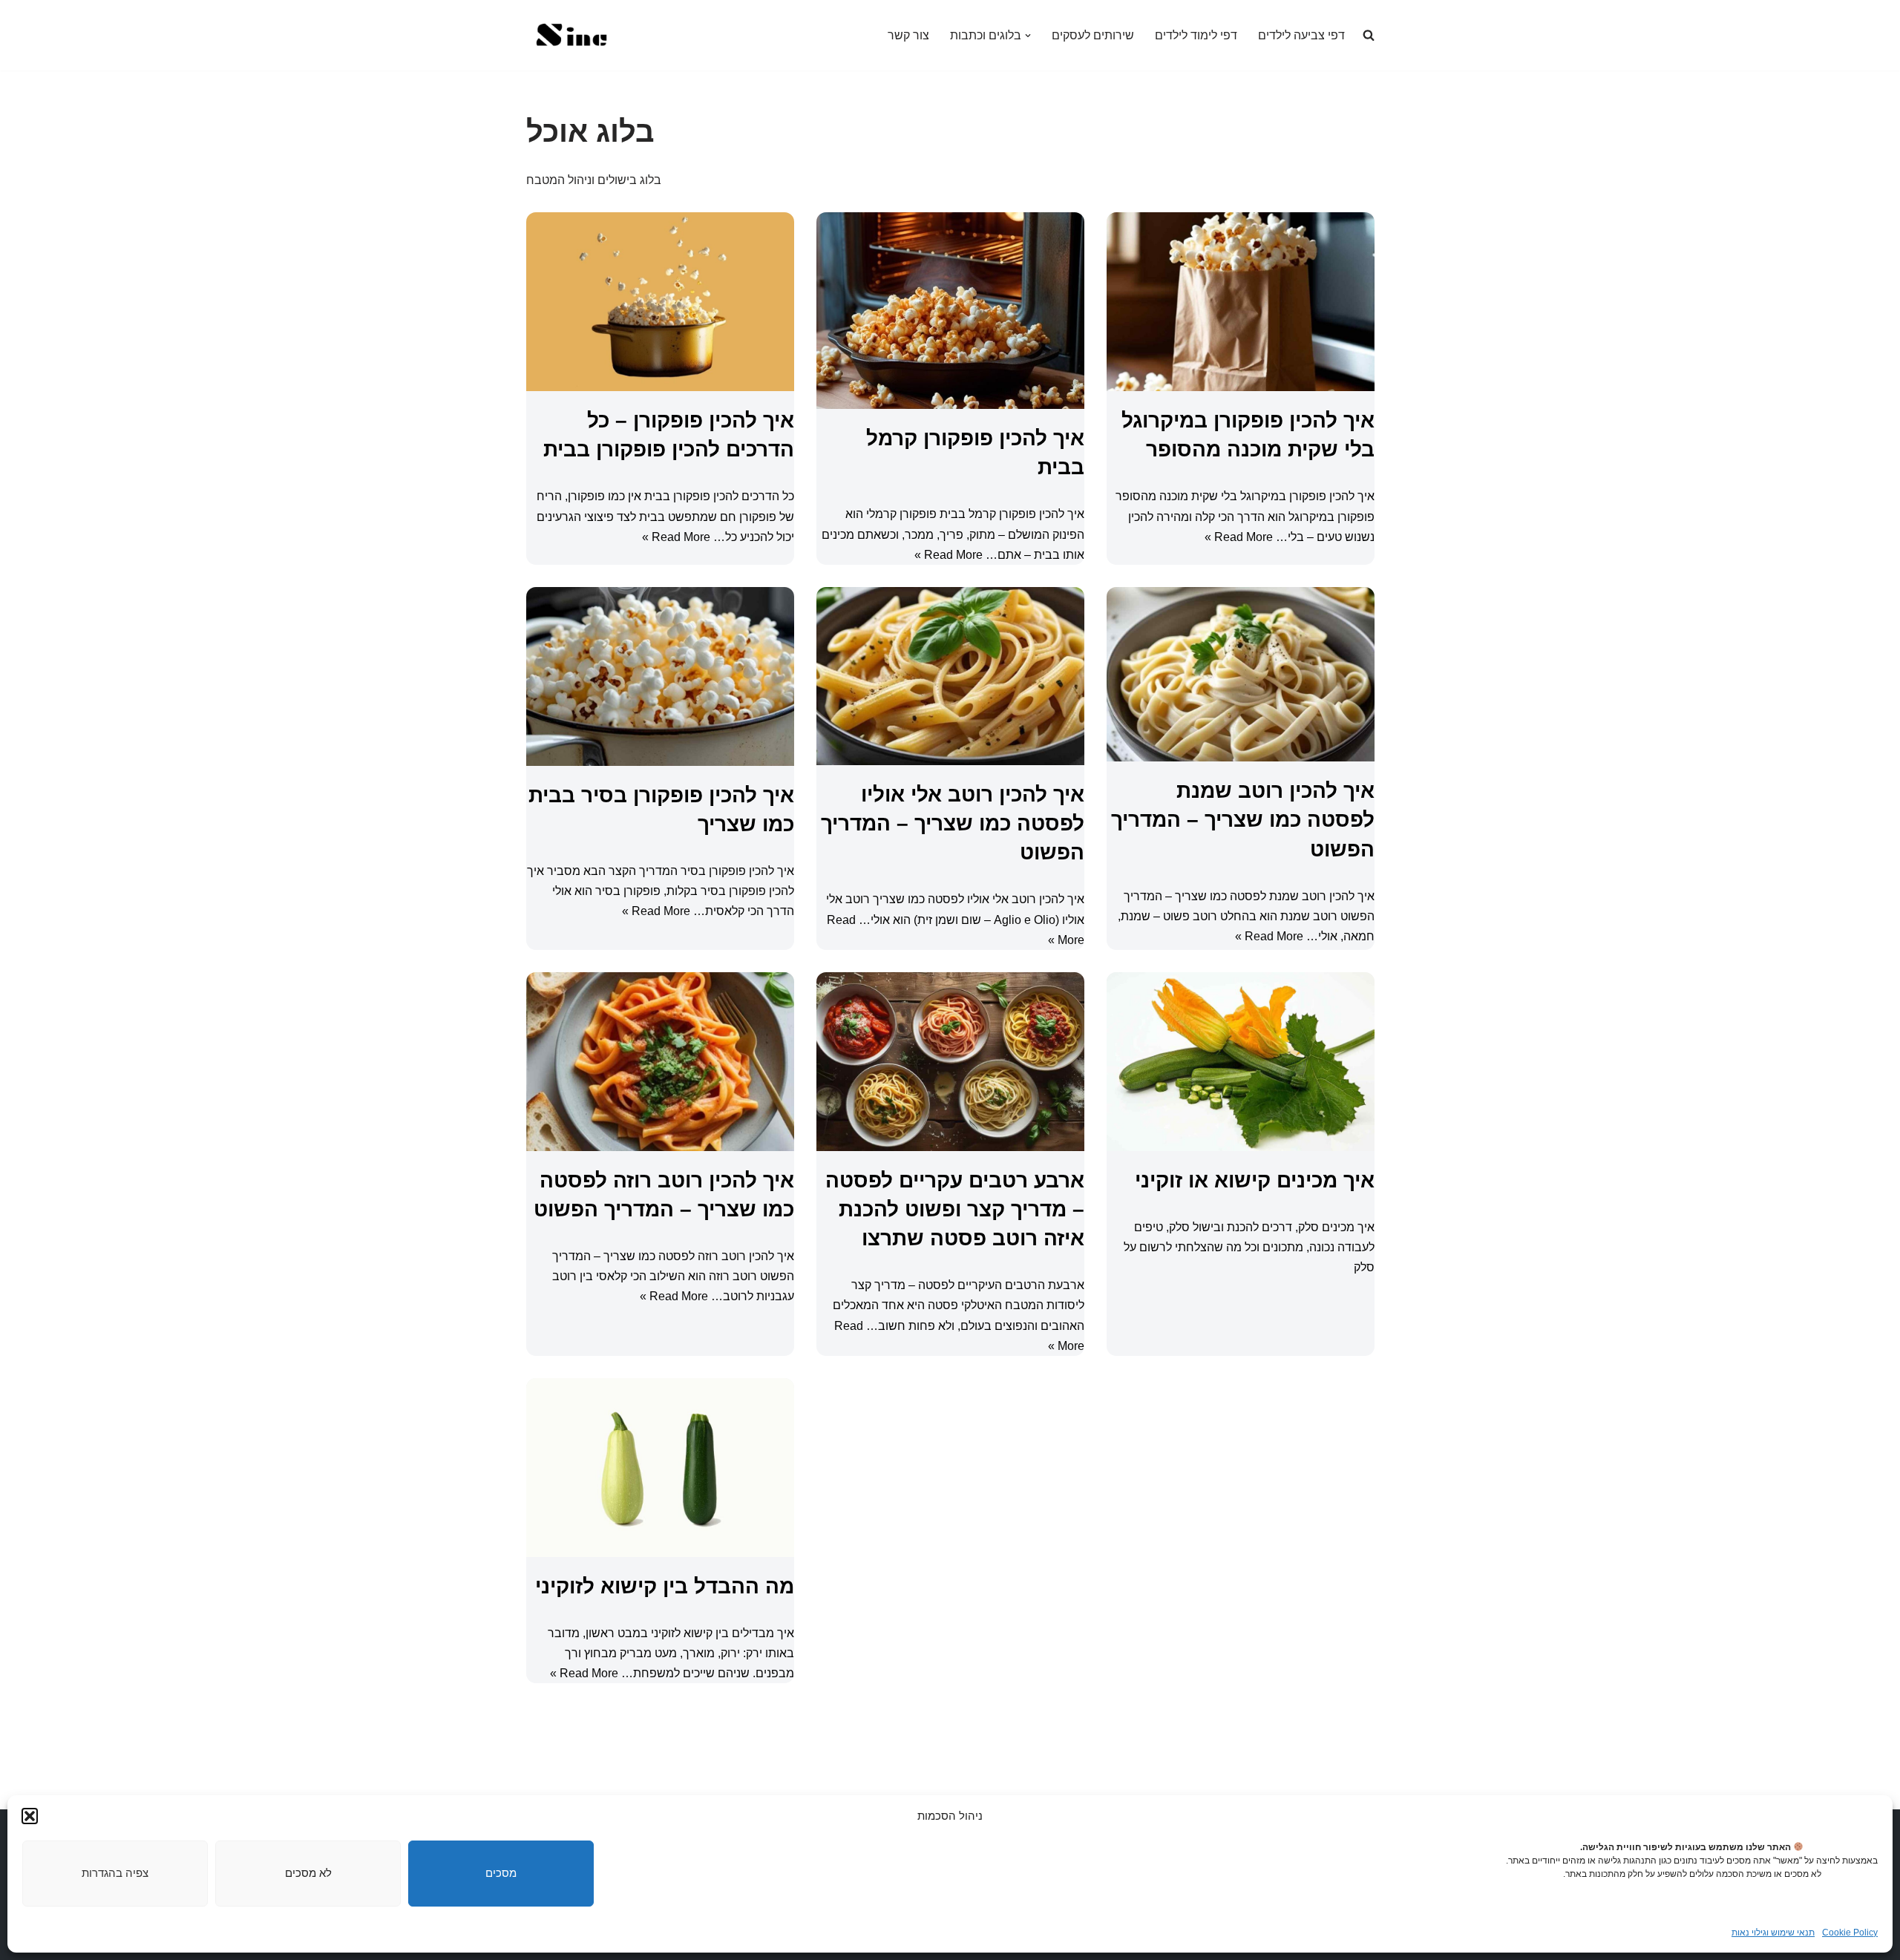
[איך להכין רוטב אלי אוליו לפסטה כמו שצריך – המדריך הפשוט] (950, 676)
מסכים (501, 1873)
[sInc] (571, 35)
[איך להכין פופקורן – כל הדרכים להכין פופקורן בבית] (660, 302)
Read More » (676, 537)
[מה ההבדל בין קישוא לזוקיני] (660, 1468)
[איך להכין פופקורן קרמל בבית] (950, 311)
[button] (30, 1816)
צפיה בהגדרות (115, 1873)
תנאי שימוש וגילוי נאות (1773, 1933)
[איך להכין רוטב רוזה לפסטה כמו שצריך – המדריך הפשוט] (660, 1062)
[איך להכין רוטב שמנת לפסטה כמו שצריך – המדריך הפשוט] (1241, 674)
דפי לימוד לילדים (1196, 35)
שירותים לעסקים (1093, 35)
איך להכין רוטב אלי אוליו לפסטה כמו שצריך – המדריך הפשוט (953, 823)
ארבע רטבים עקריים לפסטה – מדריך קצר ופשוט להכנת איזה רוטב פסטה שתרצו (955, 1209)
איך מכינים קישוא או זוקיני (1255, 1180)
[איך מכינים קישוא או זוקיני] (1241, 1062)
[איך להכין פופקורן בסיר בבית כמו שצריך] (660, 676)
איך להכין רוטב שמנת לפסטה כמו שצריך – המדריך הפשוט (1243, 820)
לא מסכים (308, 1873)
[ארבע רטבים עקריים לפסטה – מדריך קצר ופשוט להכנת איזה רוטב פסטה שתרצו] (950, 1062)
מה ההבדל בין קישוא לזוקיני (665, 1586)
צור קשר (908, 35)
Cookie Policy (1850, 1933)
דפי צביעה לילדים (1301, 35)
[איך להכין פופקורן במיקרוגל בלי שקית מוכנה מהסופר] (1241, 302)
